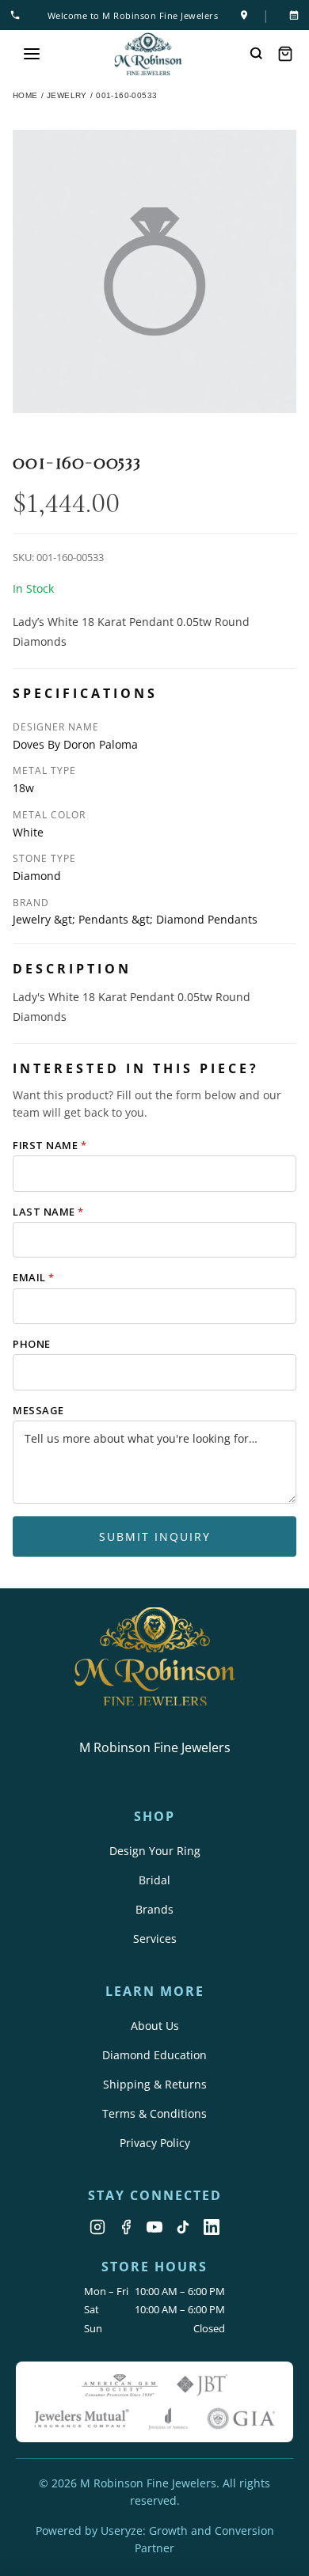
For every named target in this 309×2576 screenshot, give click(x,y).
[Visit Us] (244, 15)
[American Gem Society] (119, 2385)
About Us (155, 2026)
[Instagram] (97, 2227)
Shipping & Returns (155, 2084)
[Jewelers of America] (168, 2419)
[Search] (257, 54)
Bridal (154, 1880)
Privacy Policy (155, 2143)
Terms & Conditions (154, 2113)
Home (25, 95)
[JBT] (202, 2385)
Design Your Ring (155, 1851)
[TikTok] (183, 2227)
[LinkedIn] (212, 2227)
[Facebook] (126, 2227)
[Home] (149, 54)
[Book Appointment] (291, 15)
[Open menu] (32, 54)
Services (155, 1939)
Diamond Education (154, 2055)
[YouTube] (154, 2227)
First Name (50, 1145)
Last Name (48, 1212)
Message (38, 1410)
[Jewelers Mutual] (82, 2419)
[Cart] (285, 54)
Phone (32, 1344)
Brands (154, 1909)
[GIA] (241, 2419)
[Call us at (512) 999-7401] (18, 15)
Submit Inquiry (155, 1536)
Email (34, 1277)
